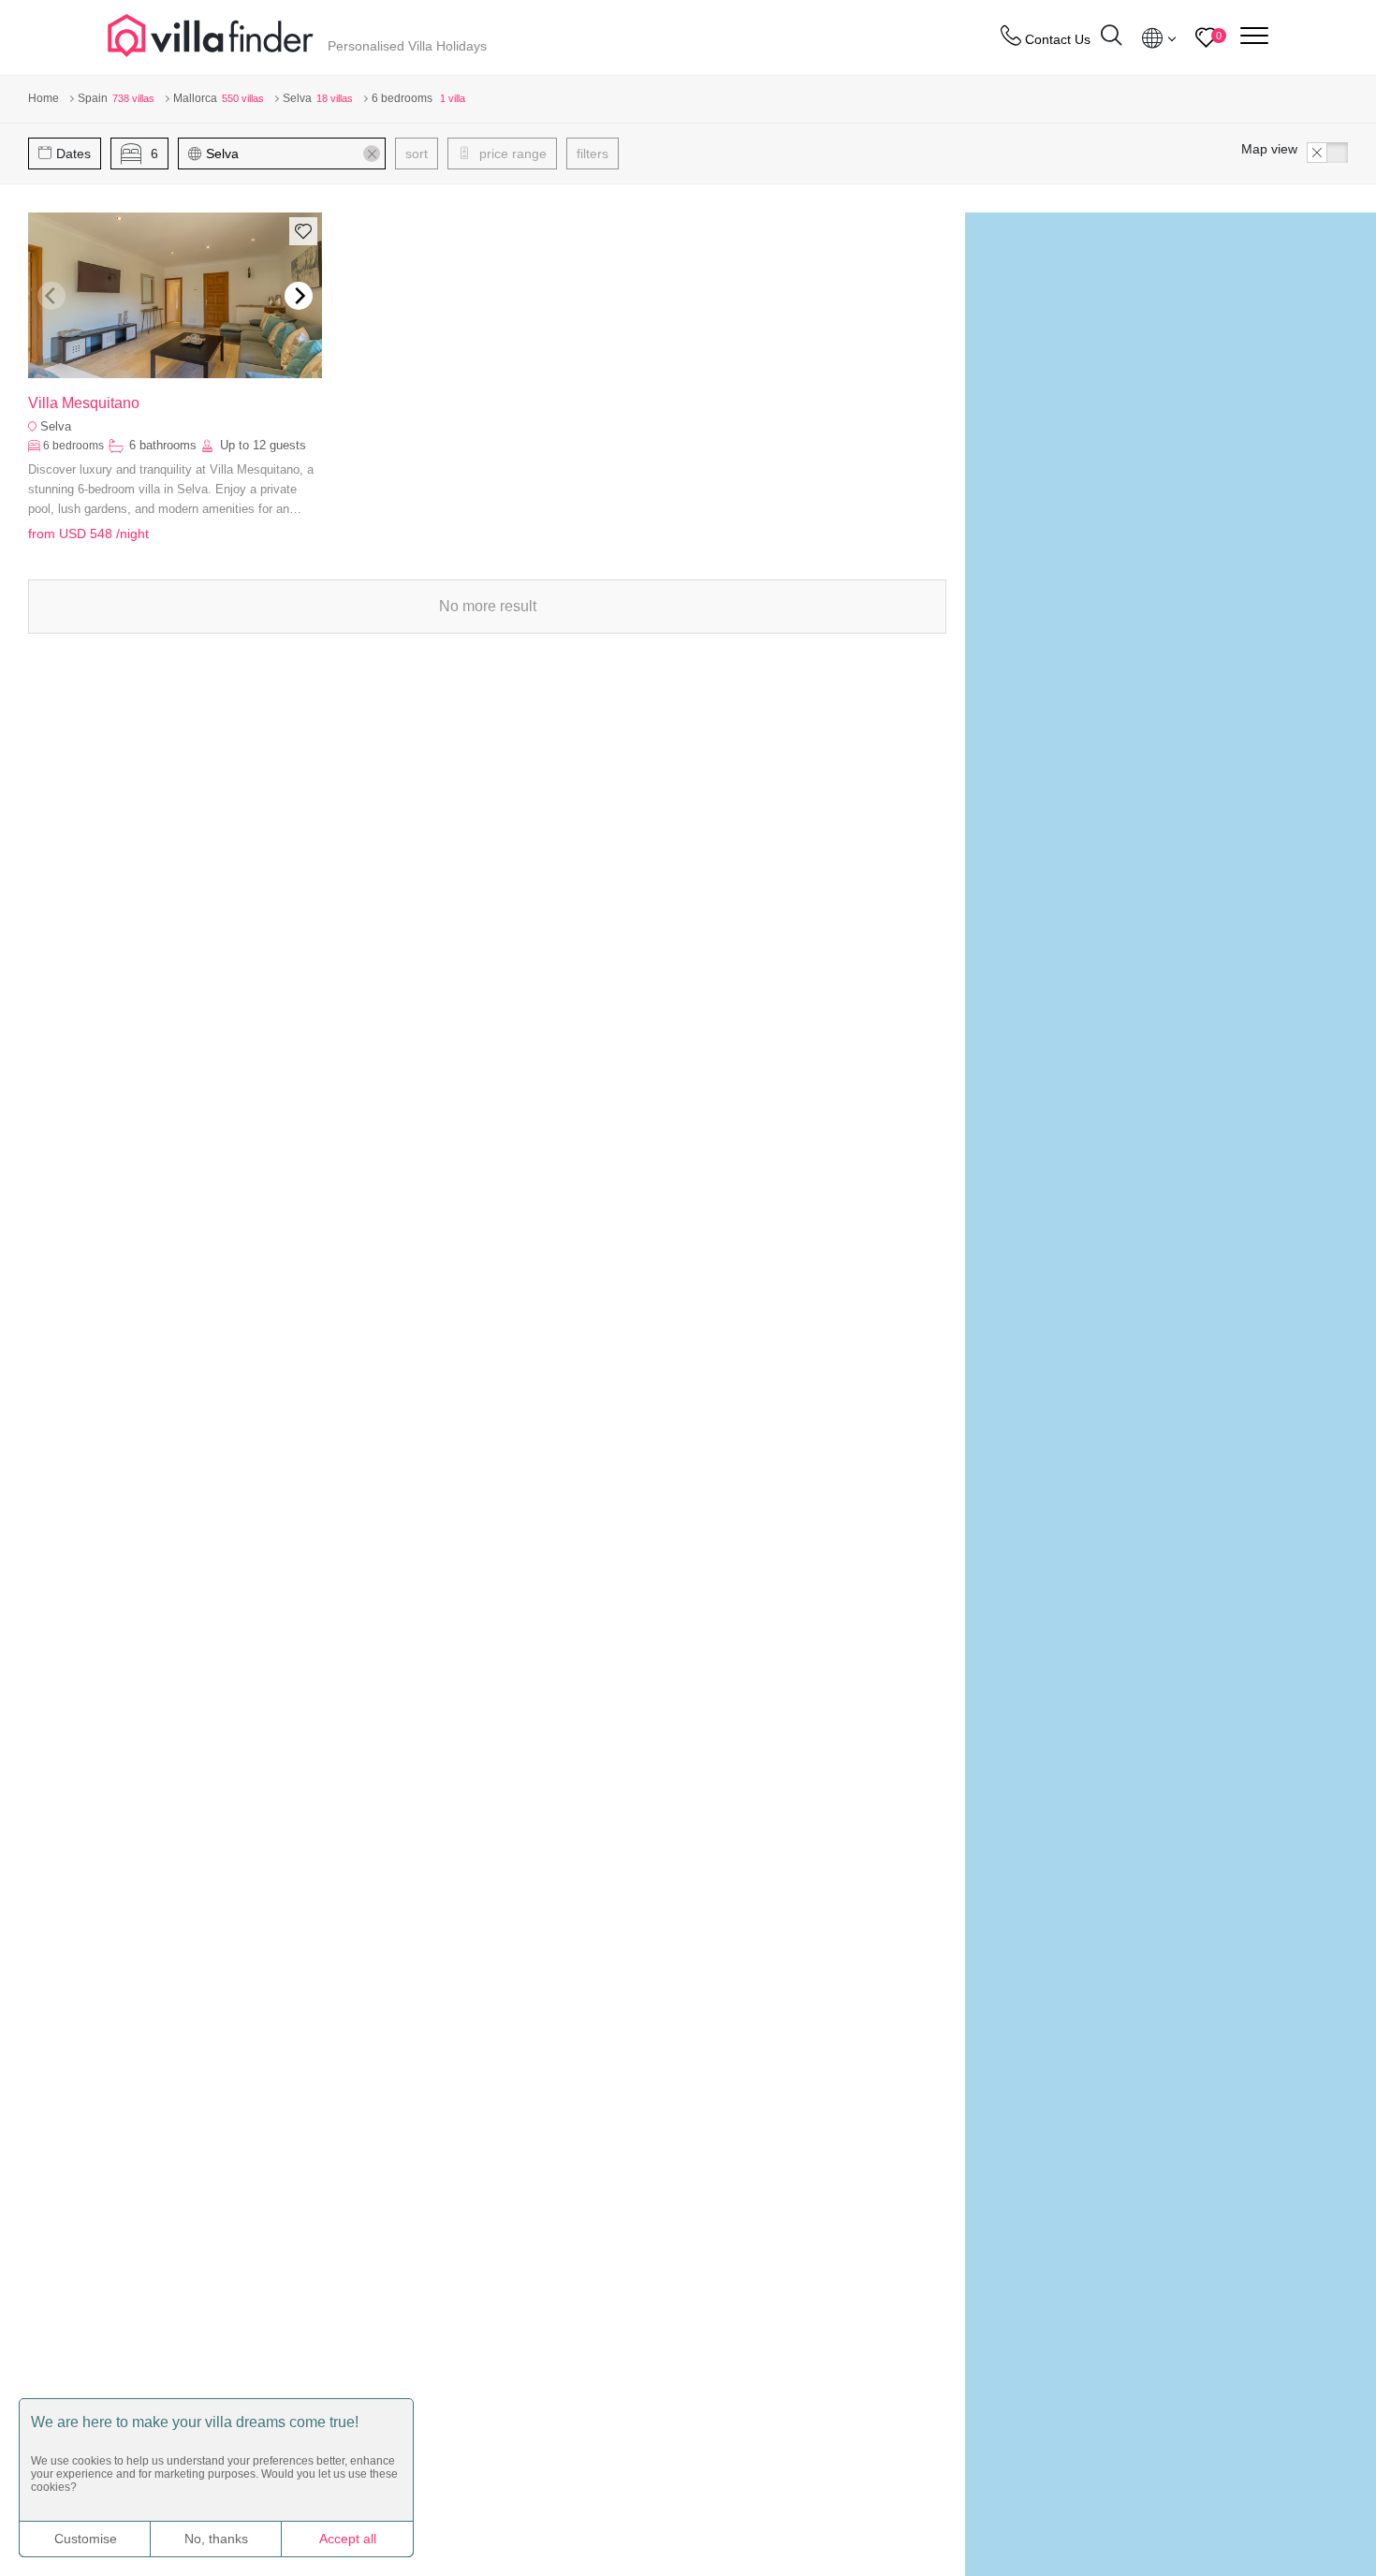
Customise (86, 2539)
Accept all (348, 2539)
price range (511, 154)
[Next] (299, 296)
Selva (56, 426)
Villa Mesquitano (84, 403)
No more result (488, 606)
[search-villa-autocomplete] (1111, 38)
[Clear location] (372, 154)
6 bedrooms (73, 446)
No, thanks (216, 2539)
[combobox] (291, 154)
